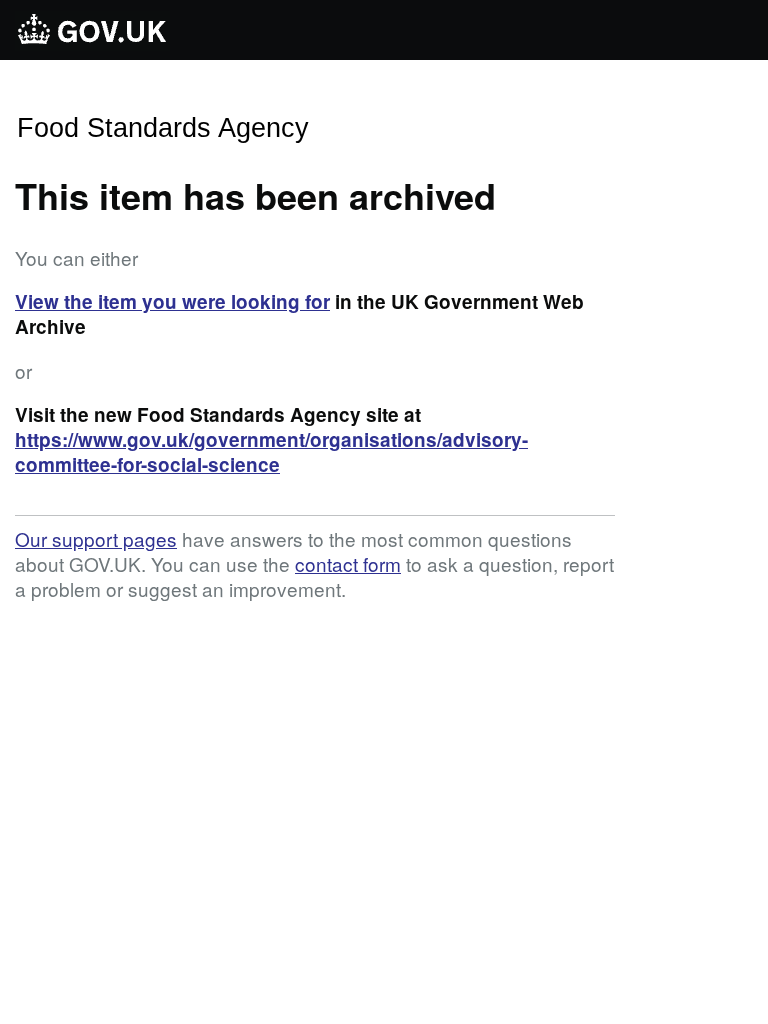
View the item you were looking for (172, 301)
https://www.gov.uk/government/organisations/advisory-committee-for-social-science (271, 452)
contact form (348, 563)
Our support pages (96, 538)
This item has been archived (255, 195)
